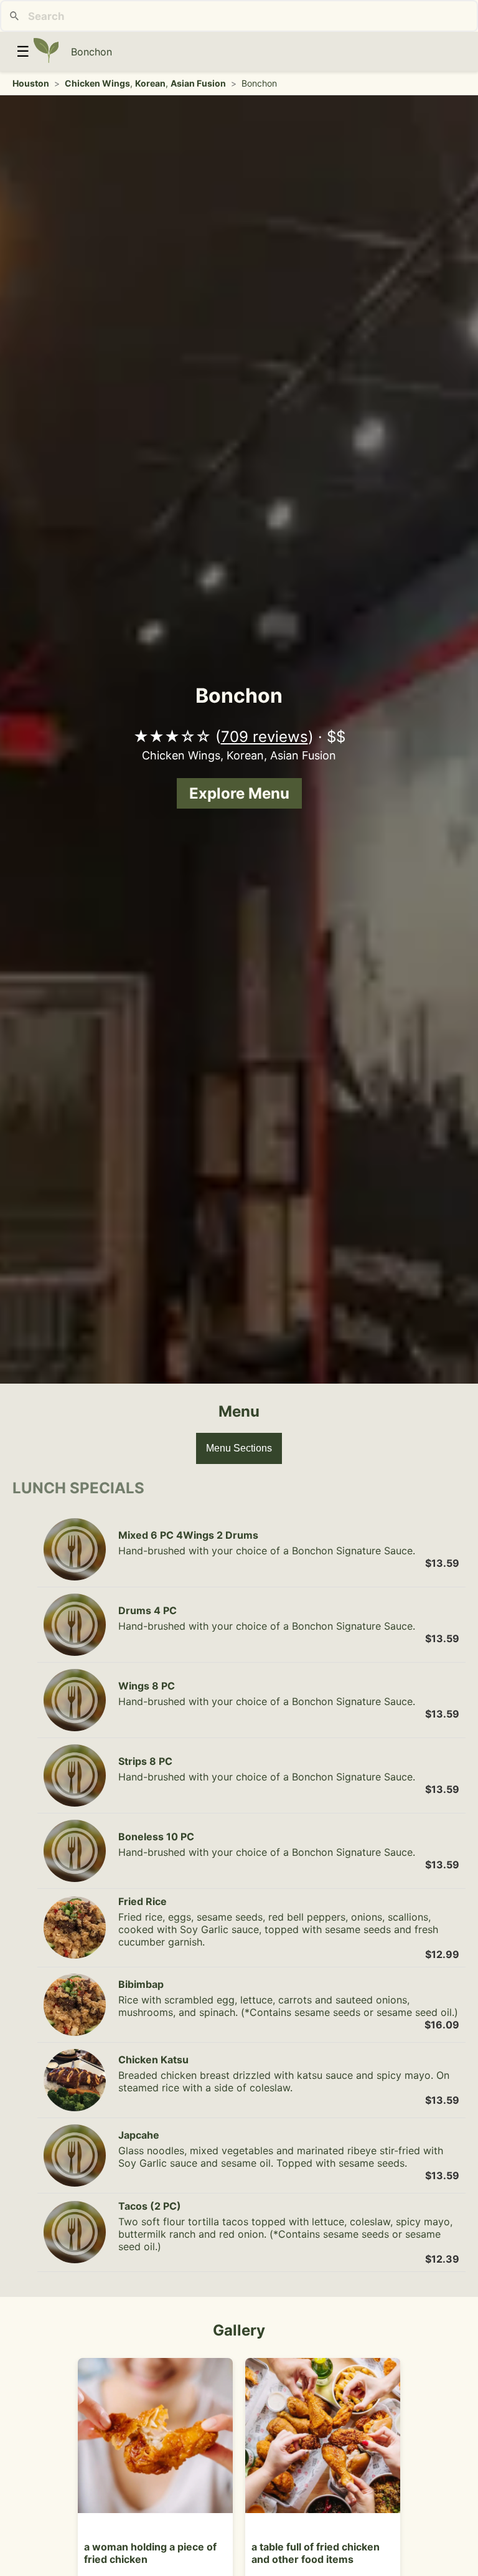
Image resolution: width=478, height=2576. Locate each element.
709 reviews (265, 737)
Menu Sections (239, 1448)
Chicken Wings (97, 83)
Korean (150, 83)
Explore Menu (239, 793)
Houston (31, 83)
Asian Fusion (198, 83)
